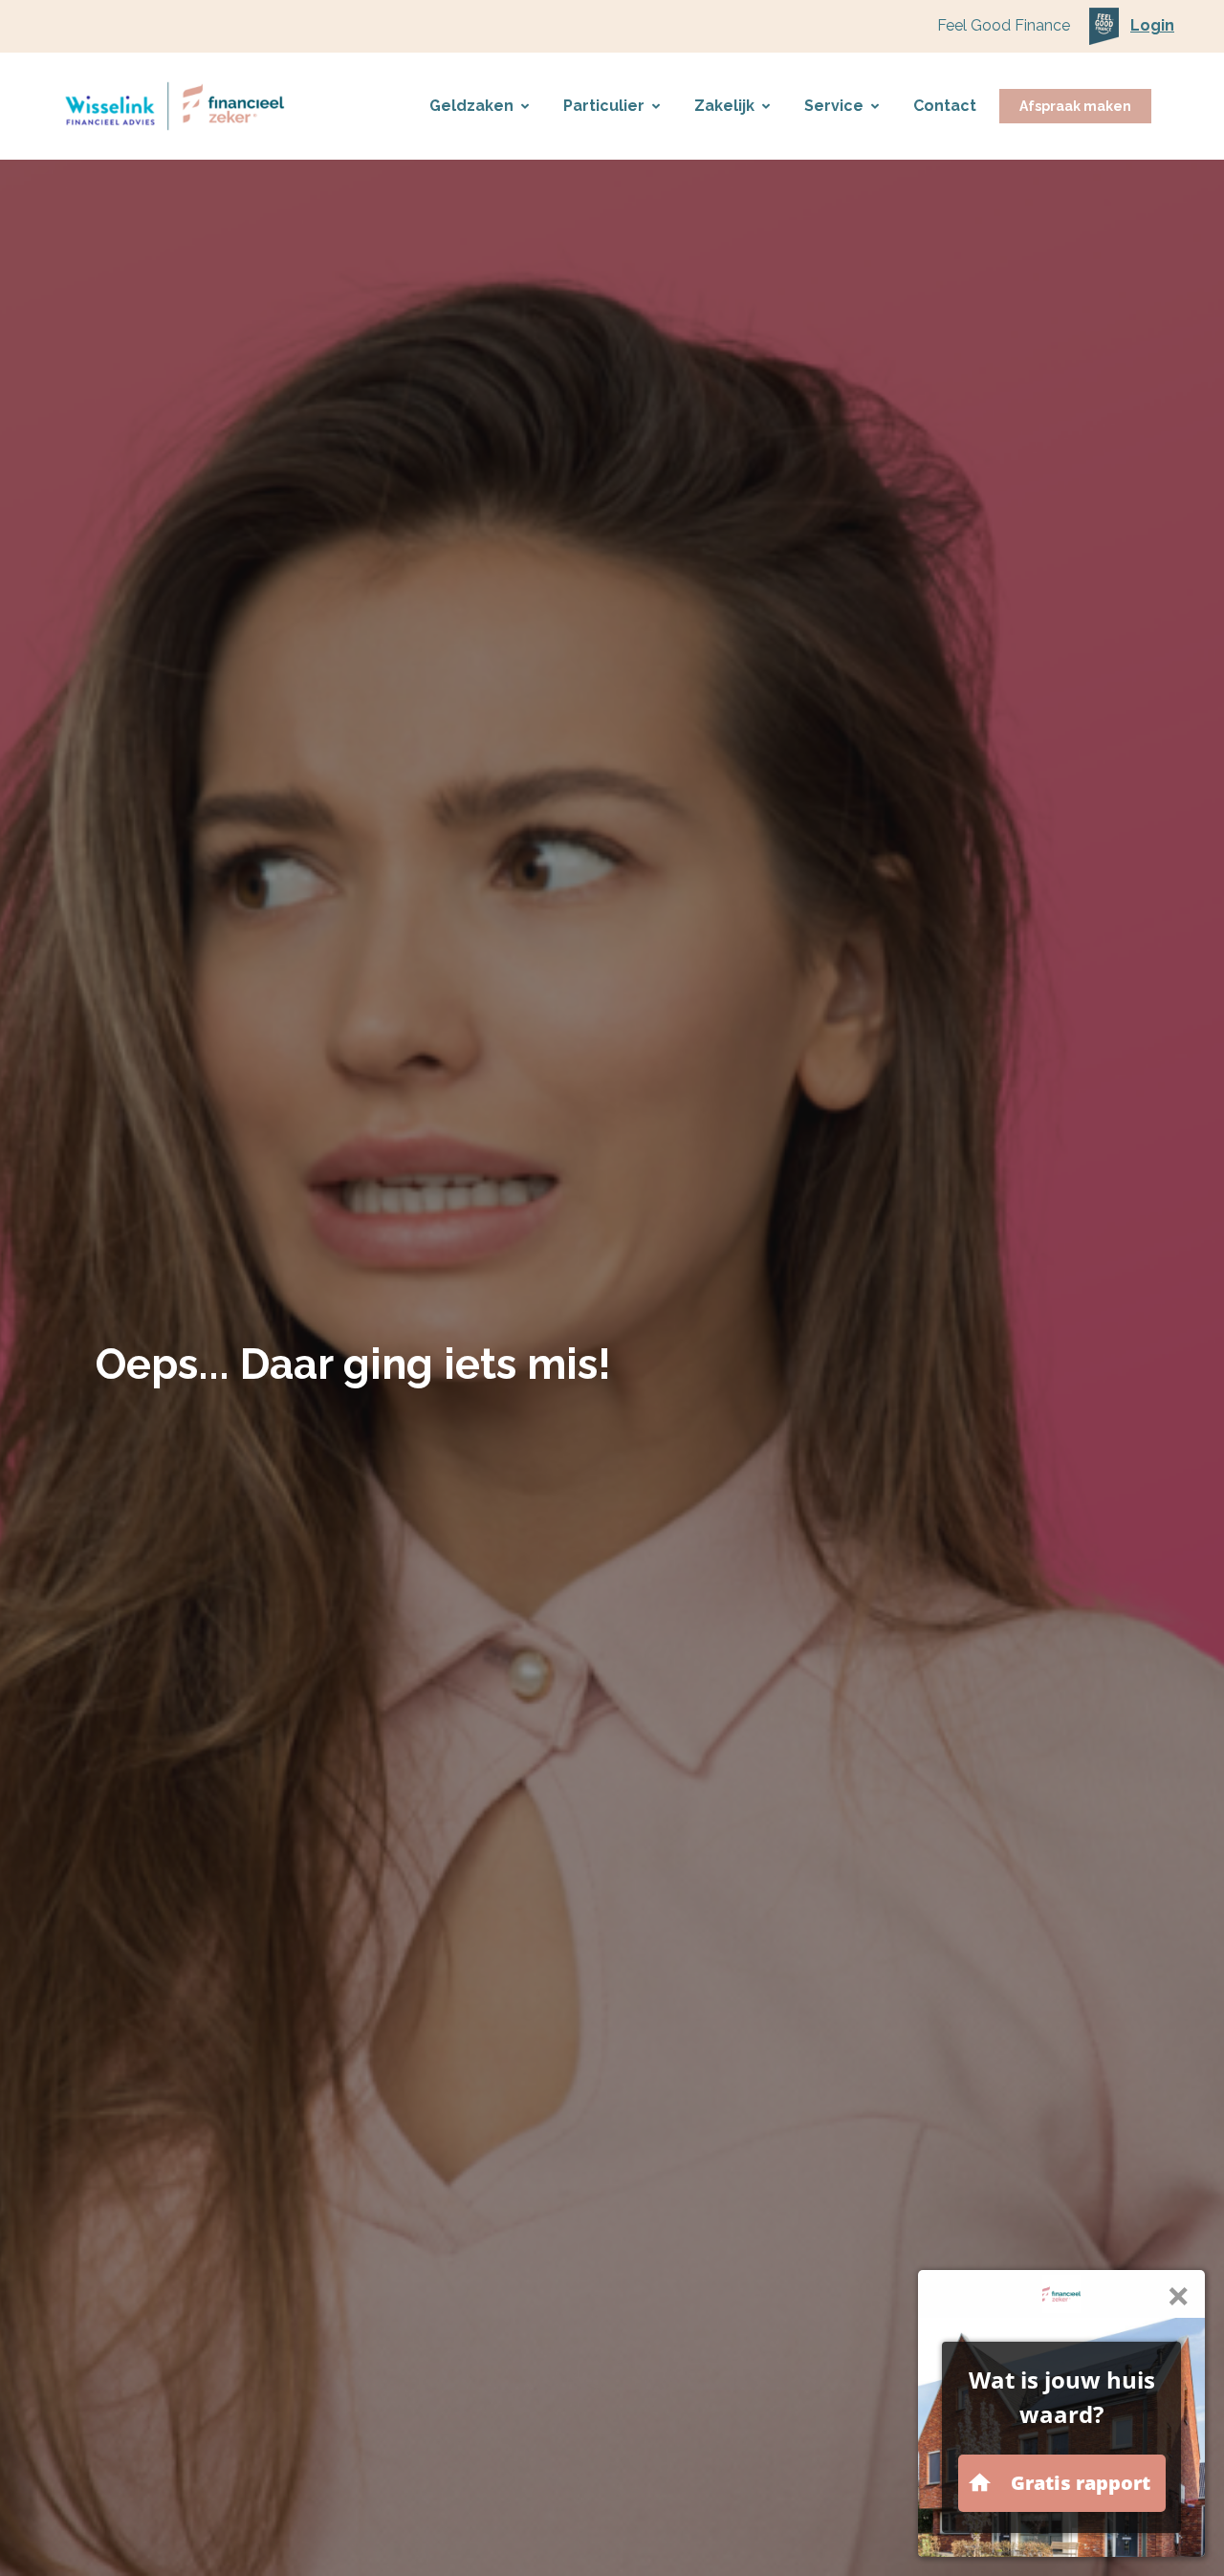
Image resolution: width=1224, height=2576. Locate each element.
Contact (945, 106)
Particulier (604, 106)
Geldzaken (471, 106)
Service (834, 106)
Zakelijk (724, 106)
